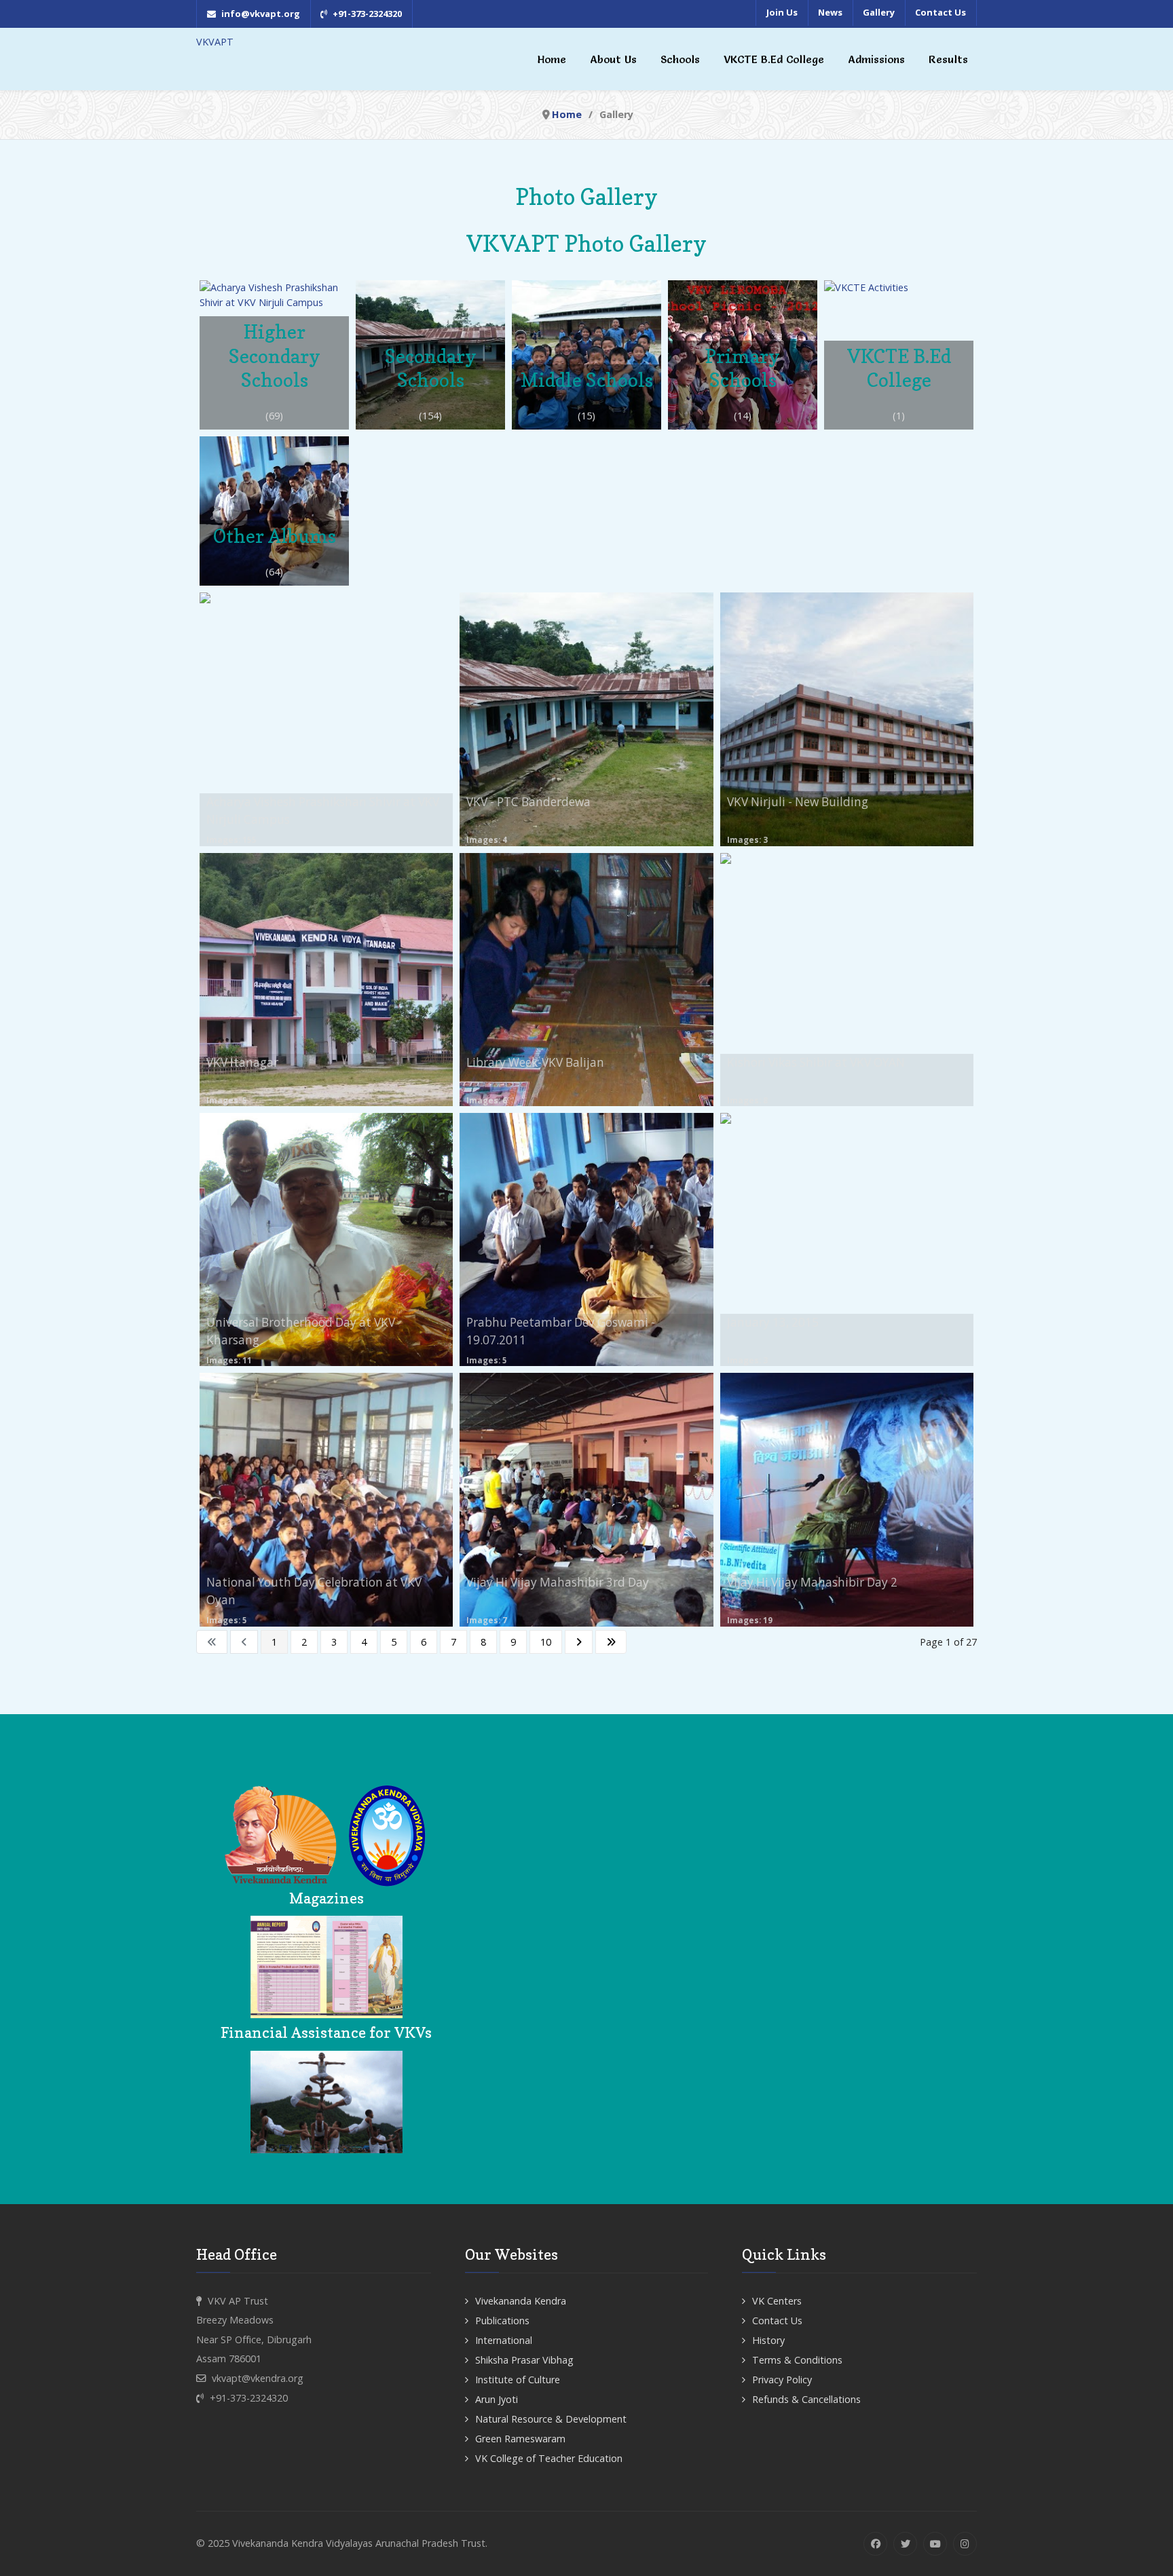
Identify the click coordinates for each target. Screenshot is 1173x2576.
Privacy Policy (782, 2380)
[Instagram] (965, 2544)
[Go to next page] (579, 1642)
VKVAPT (215, 42)
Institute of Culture (518, 2380)
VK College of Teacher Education (549, 2458)
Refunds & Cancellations (806, 2399)
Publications (502, 2321)
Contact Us (777, 2321)
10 (546, 1642)
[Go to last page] (611, 1642)
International (504, 2340)
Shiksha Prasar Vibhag (524, 2360)
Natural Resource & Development (551, 2419)
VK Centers (777, 2301)
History (768, 2340)
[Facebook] (875, 2544)
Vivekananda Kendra (521, 2301)
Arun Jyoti (497, 2399)
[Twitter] (905, 2544)
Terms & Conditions (797, 2360)
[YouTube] (935, 2544)
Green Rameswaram (520, 2439)
